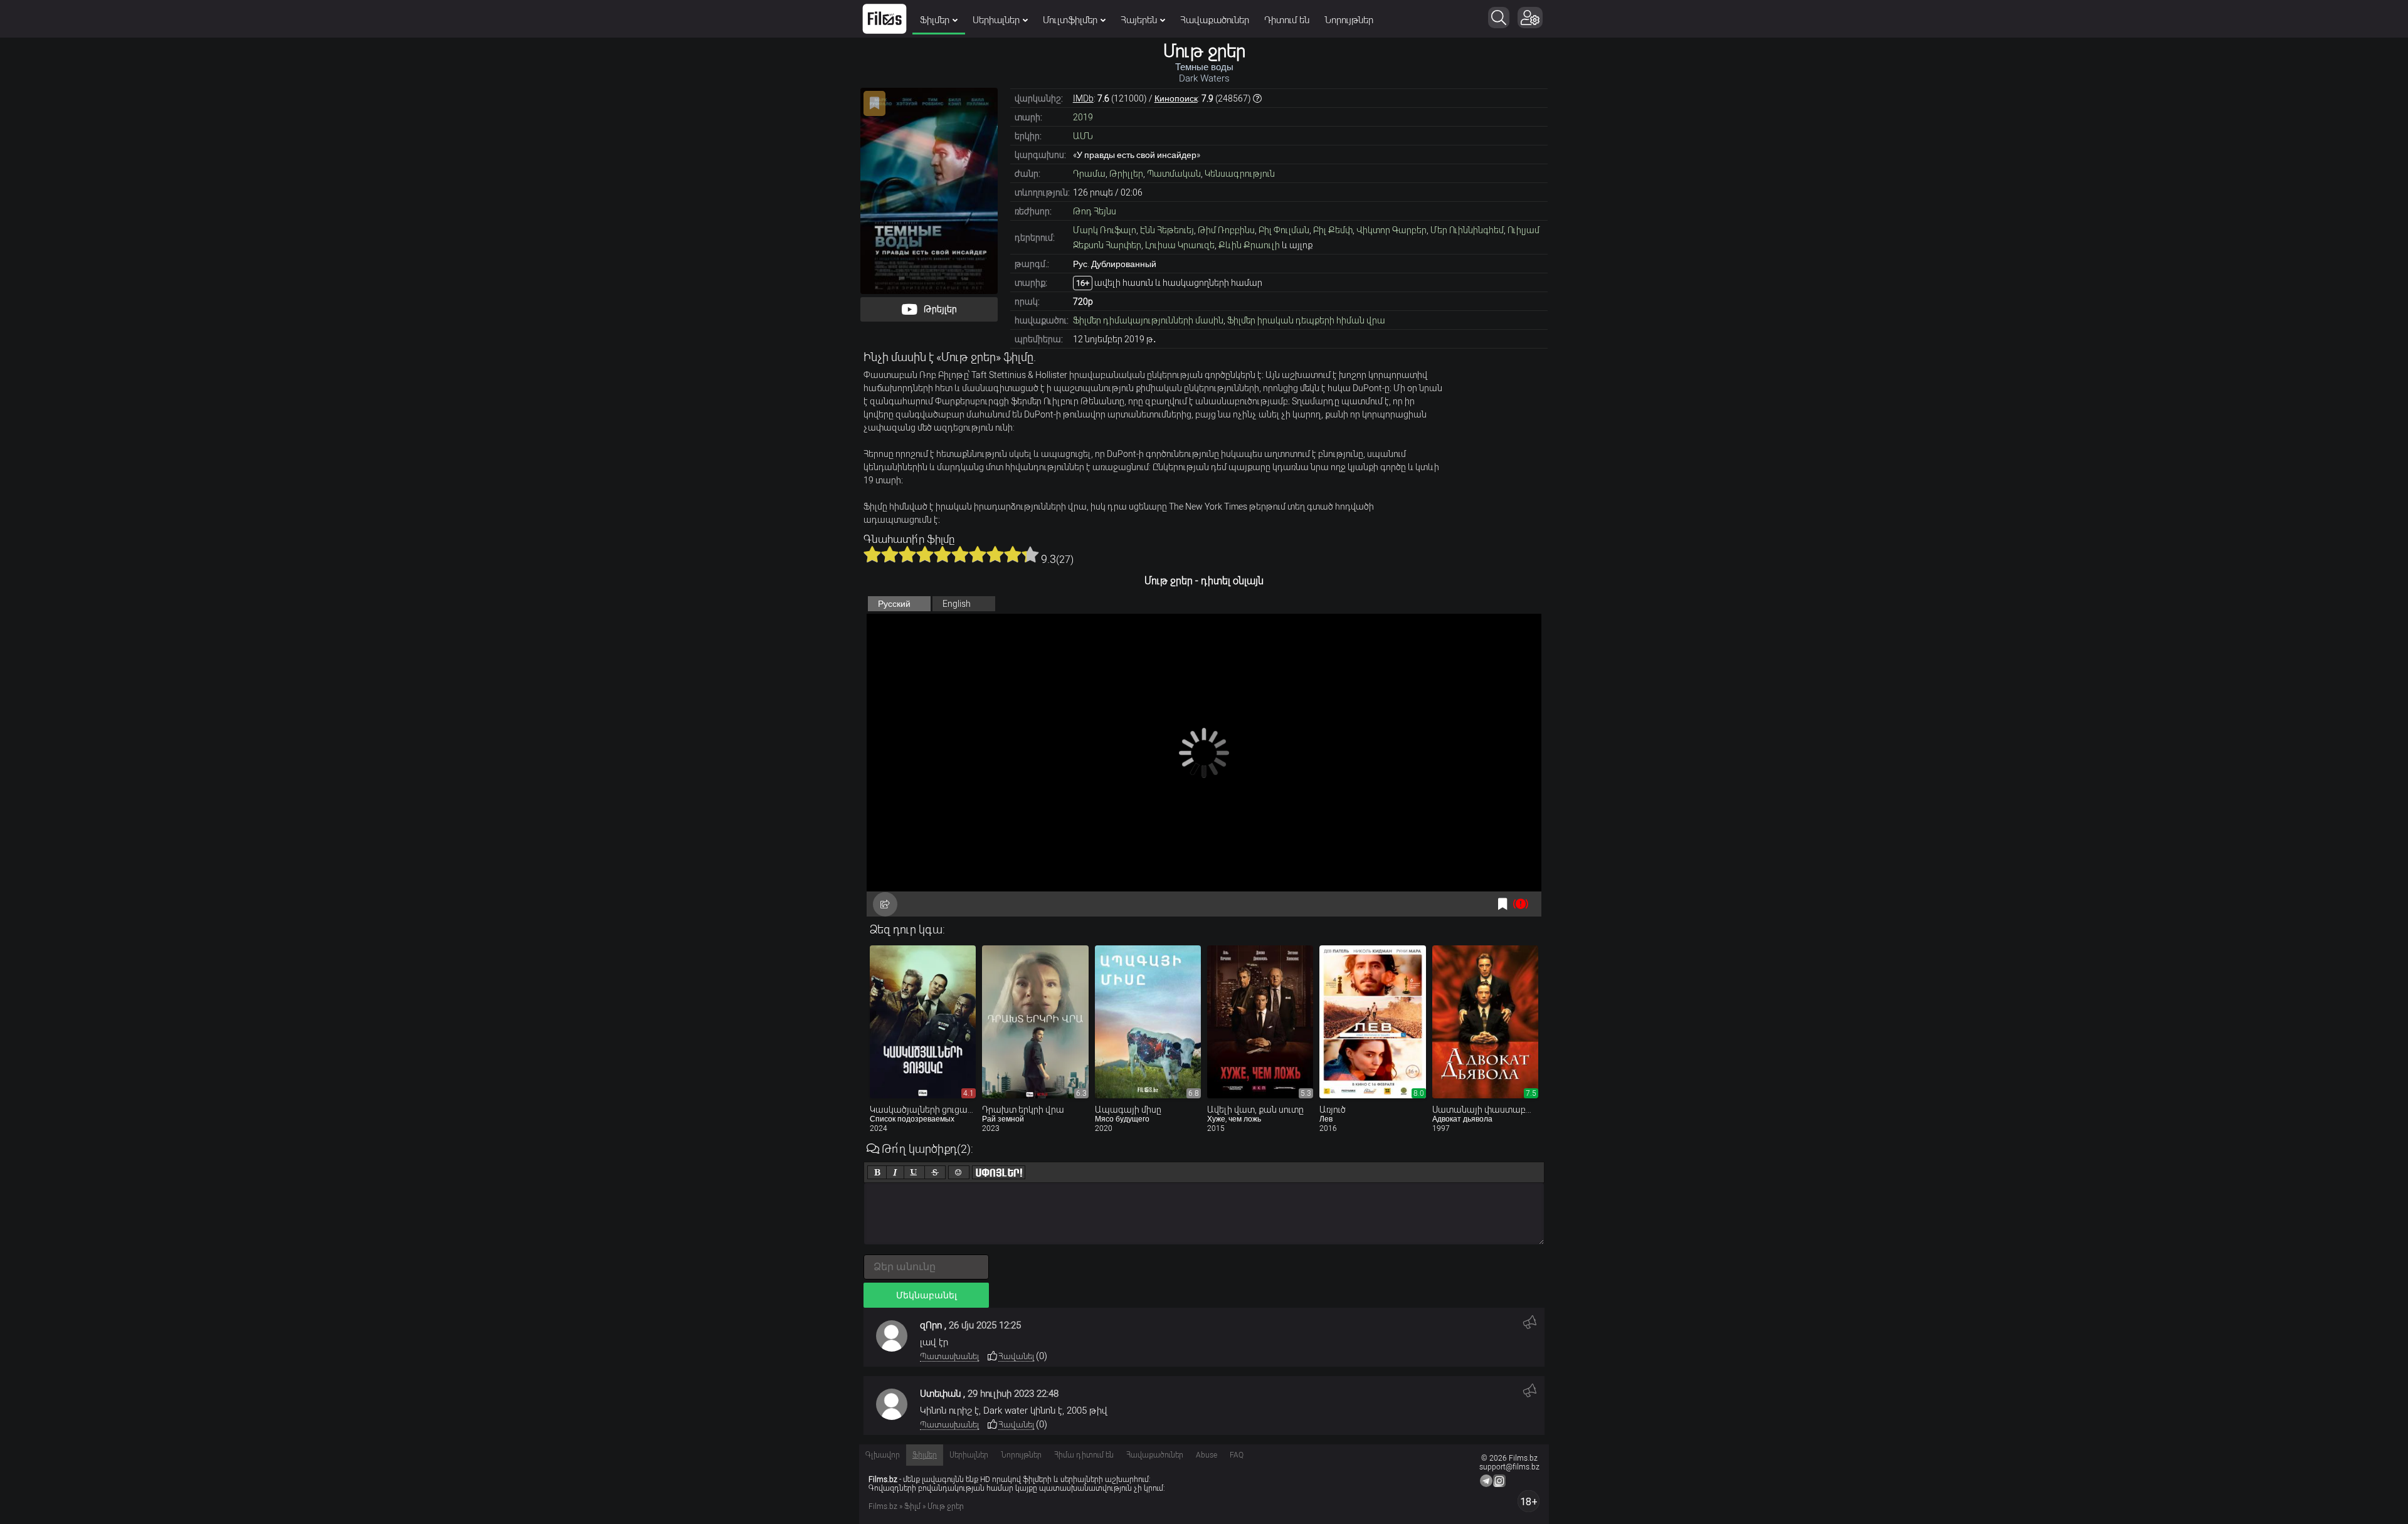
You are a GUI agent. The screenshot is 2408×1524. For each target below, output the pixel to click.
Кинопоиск (1176, 98)
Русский (894, 604)
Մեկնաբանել (927, 1295)
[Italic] (895, 1172)
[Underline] (914, 1172)
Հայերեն (1139, 20)
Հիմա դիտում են (1084, 1455)
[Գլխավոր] (885, 19)
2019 (1083, 117)
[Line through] (935, 1172)
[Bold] (877, 1172)
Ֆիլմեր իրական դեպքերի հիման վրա (1306, 320)
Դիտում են (1287, 20)
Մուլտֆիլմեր (1070, 20)
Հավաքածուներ (1215, 20)
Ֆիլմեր (935, 20)
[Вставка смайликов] (959, 1172)
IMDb (1083, 98)
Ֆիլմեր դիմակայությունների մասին (1148, 320)
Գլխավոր (883, 1455)
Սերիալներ (996, 20)
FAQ (1237, 1455)
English (957, 604)
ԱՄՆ (1083, 136)
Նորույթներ (1349, 20)
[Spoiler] (999, 1172)
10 (1030, 554)
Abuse (1207, 1455)
